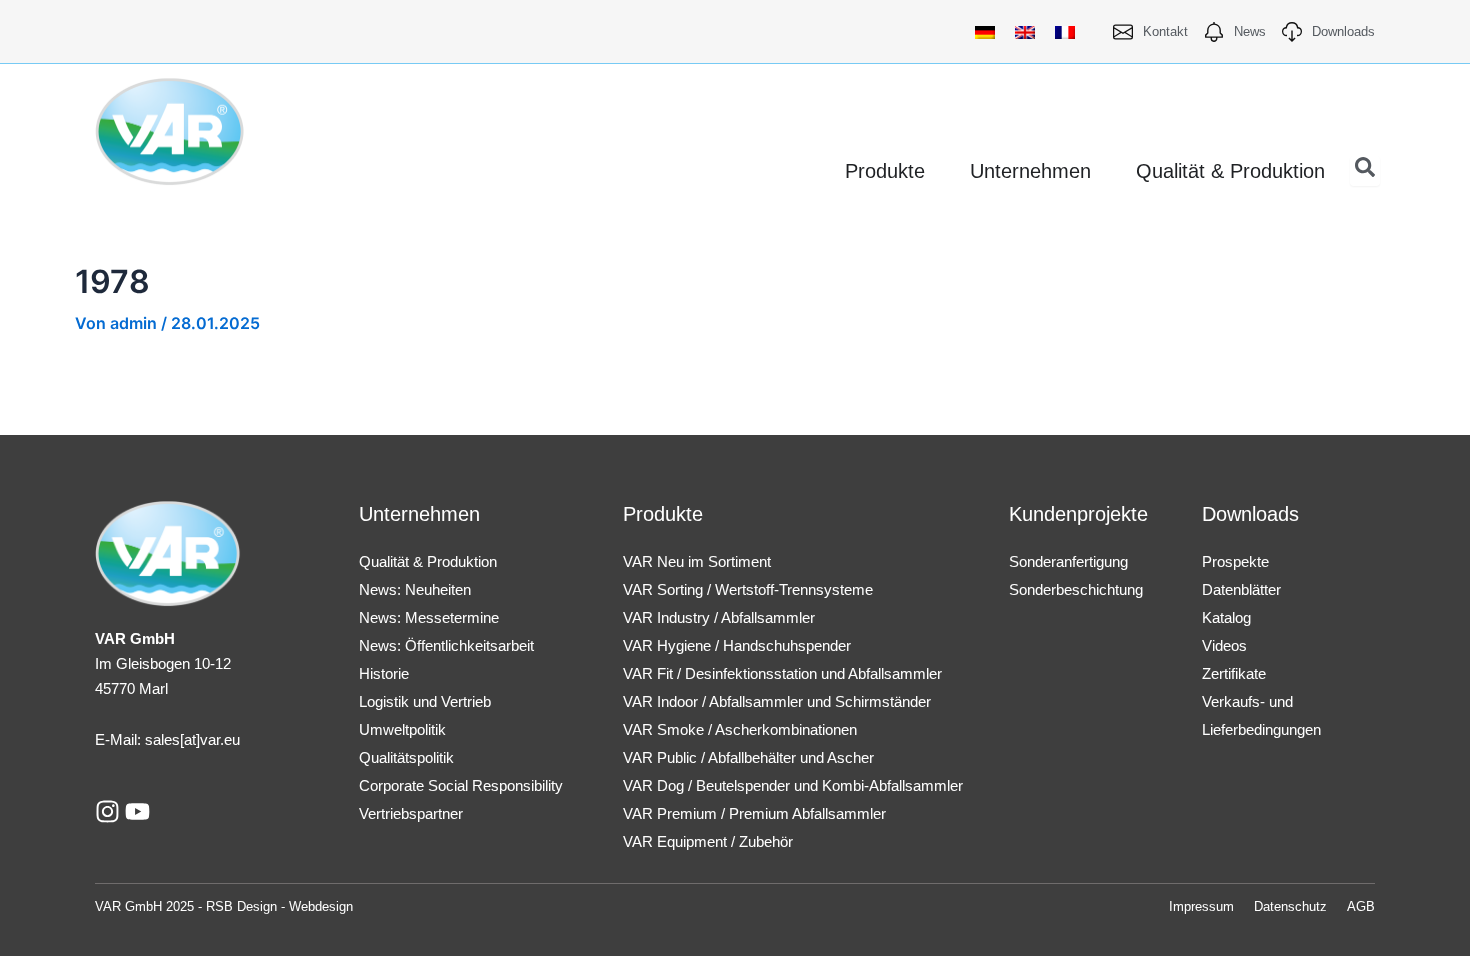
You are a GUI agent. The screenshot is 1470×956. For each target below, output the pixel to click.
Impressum (1201, 906)
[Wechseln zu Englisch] (1025, 31)
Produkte (663, 514)
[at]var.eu (210, 739)
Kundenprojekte (1078, 514)
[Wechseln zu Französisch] (1065, 31)
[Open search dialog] (1365, 171)
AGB (1361, 906)
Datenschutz (1290, 906)
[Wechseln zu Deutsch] (985, 31)
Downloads (1250, 514)
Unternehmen (419, 514)
